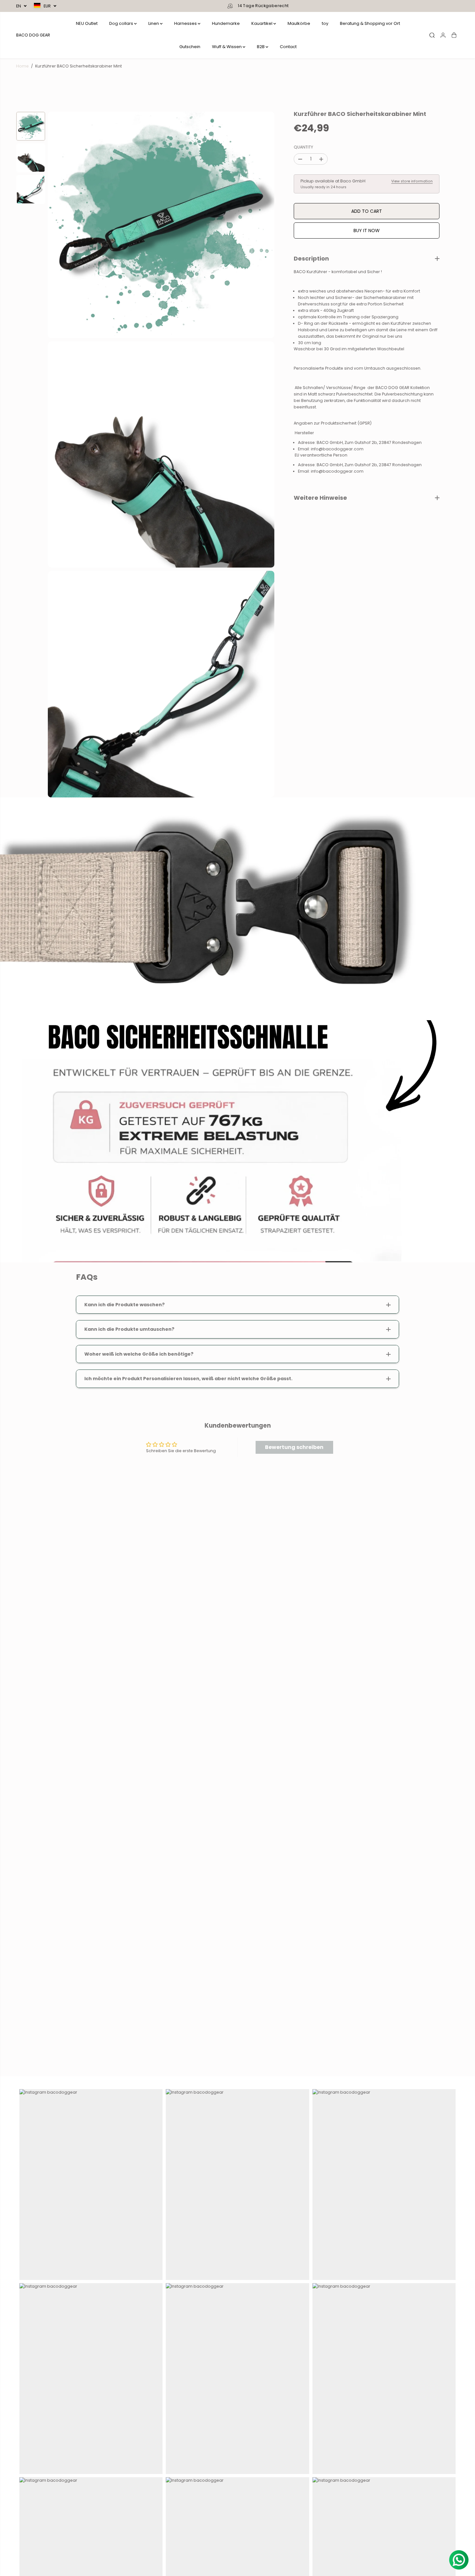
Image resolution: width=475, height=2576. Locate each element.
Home (22, 66)
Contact (288, 47)
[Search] (432, 35)
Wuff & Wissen (227, 47)
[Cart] (454, 35)
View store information (412, 181)
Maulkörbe (299, 23)
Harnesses (186, 23)
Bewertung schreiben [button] (294, 1447)
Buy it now (367, 231)
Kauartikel (262, 23)
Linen (154, 23)
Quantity (303, 147)
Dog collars (122, 23)
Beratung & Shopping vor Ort (370, 23)
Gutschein (190, 47)
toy (325, 23)
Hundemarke (226, 23)
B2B (261, 47)
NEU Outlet (87, 23)
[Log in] (443, 35)
